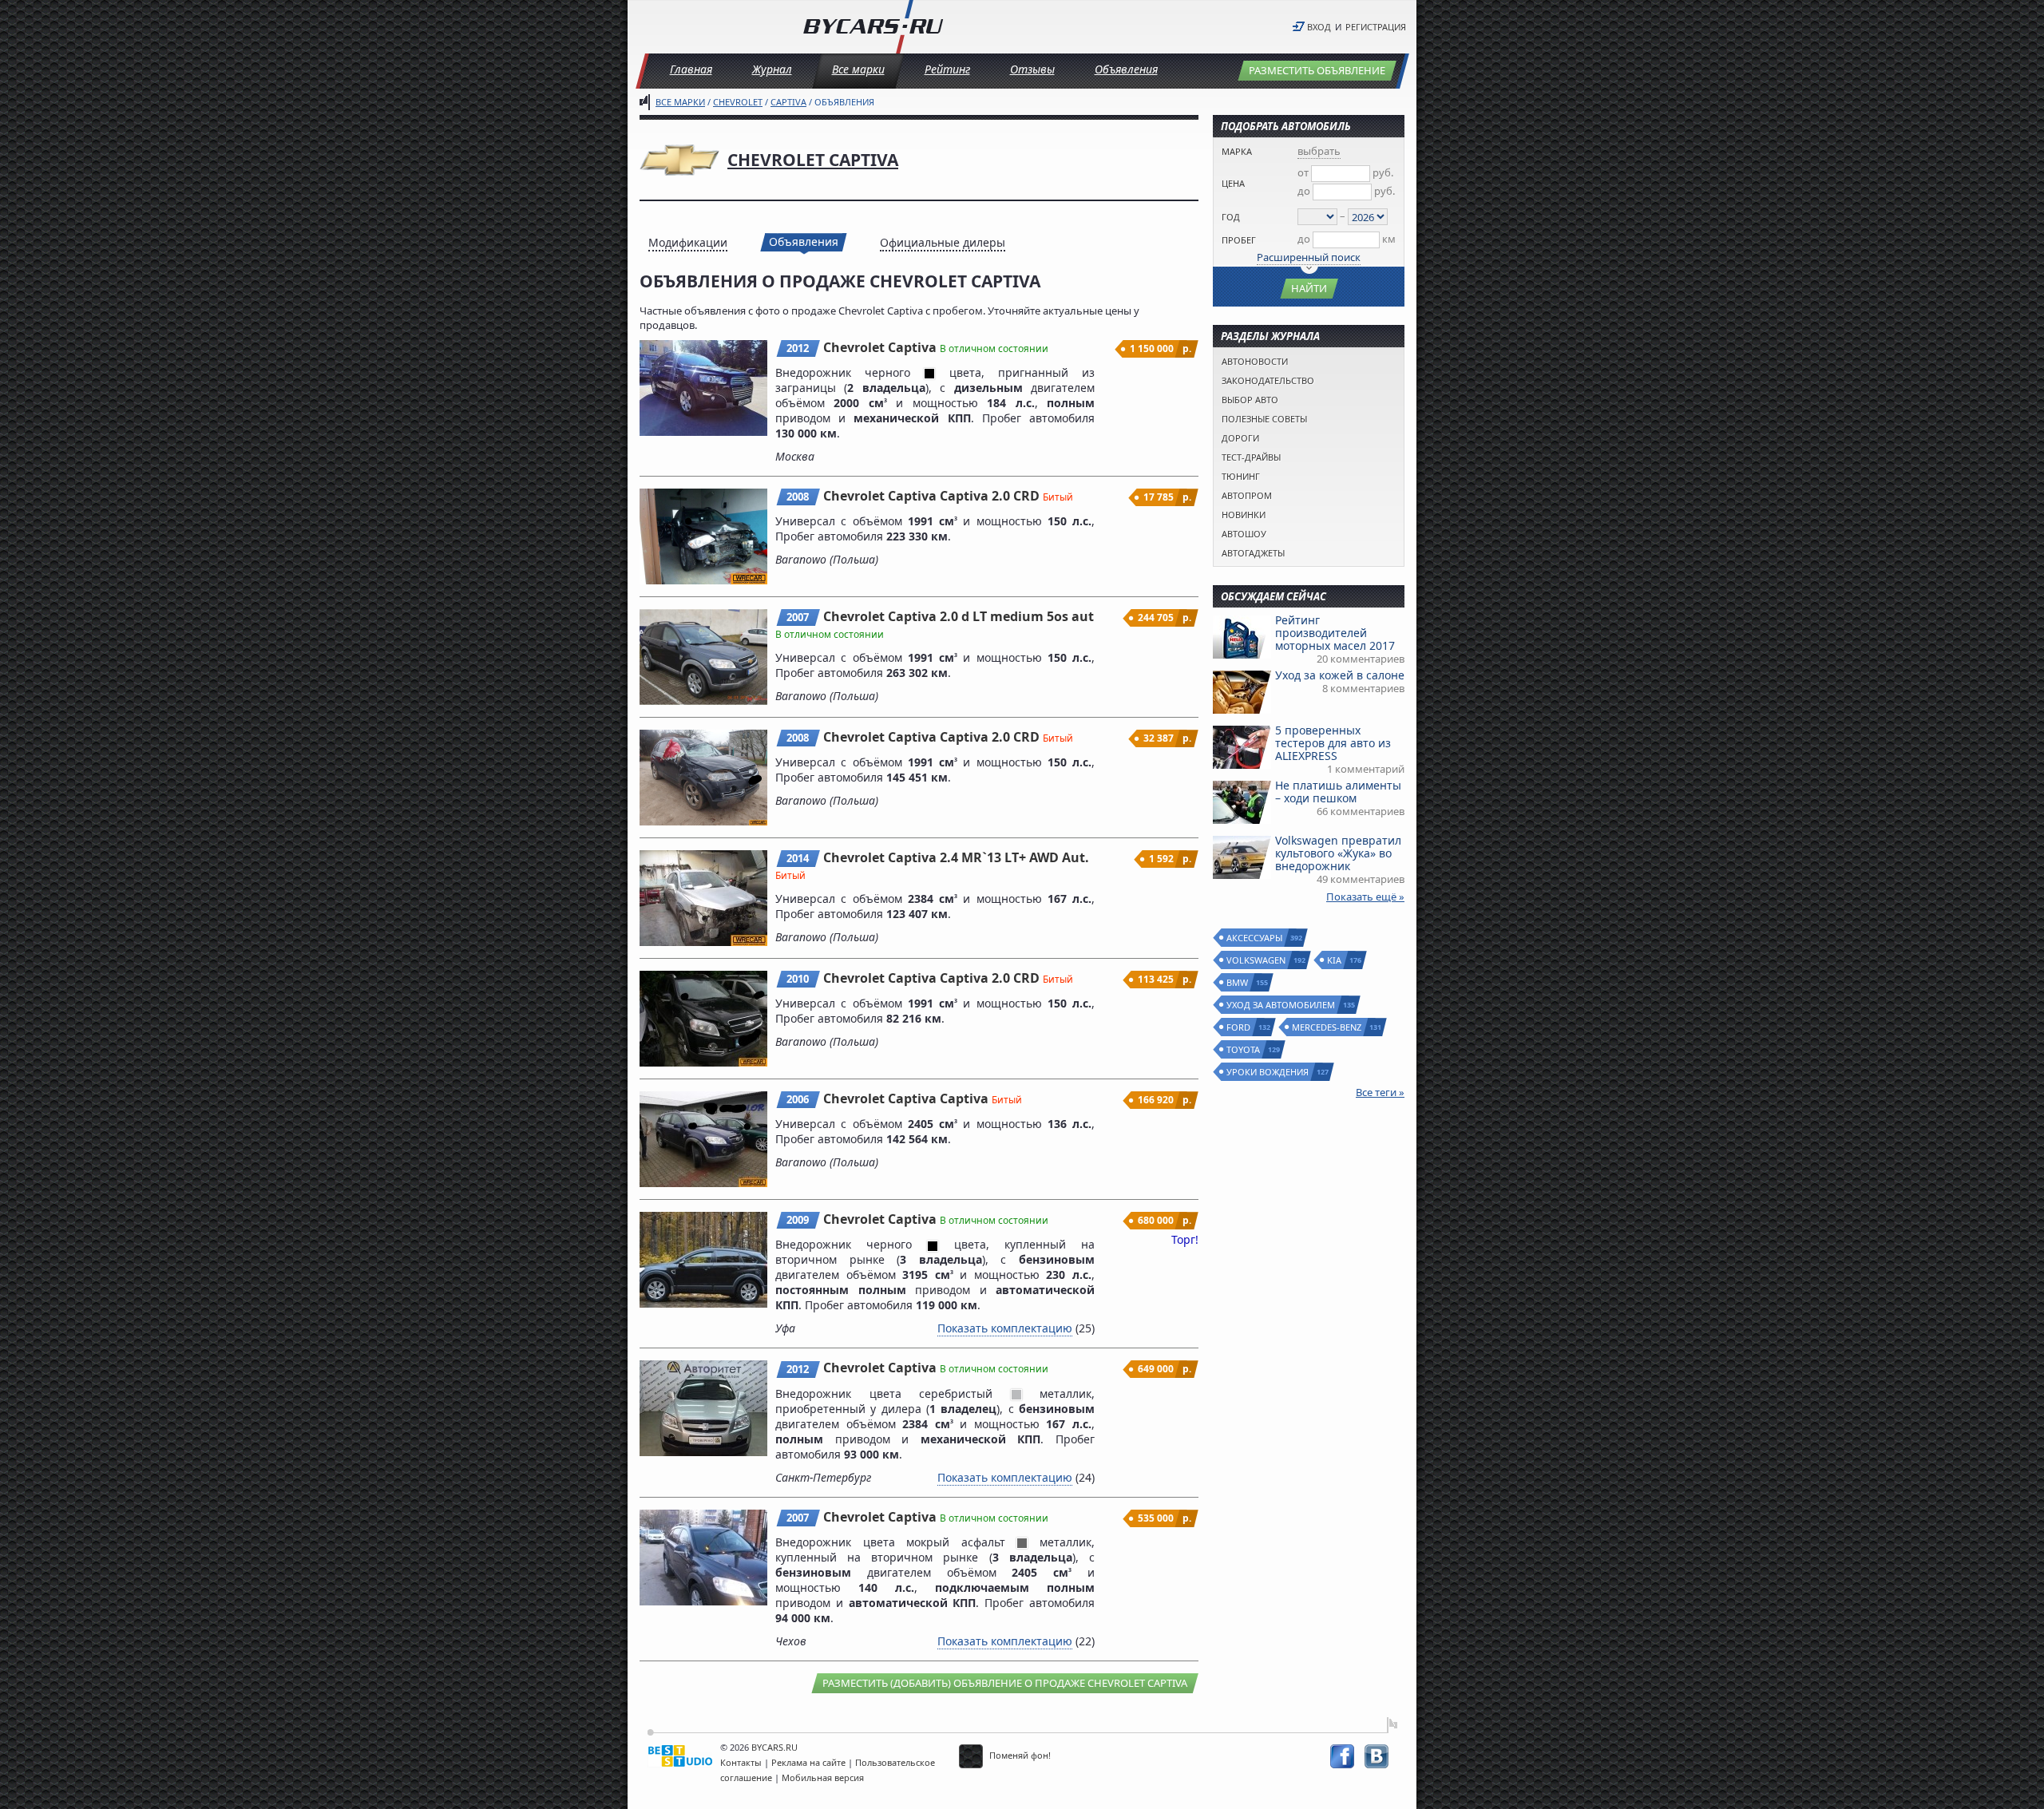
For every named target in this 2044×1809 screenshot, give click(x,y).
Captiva (788, 102)
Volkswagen (1257, 960)
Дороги (1240, 438)
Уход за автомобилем (1281, 1005)
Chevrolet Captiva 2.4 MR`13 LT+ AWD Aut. (956, 857)
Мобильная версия (823, 1777)
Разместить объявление (1317, 70)
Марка (1237, 151)
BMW (1238, 982)
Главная (691, 69)
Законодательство (1268, 380)
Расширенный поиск (1309, 257)
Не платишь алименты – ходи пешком (1338, 792)
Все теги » (1380, 1092)
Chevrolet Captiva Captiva (907, 1098)
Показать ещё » (1365, 897)
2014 (798, 858)
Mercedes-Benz (1327, 1027)
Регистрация (1376, 27)
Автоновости (1255, 361)
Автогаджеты (1253, 553)
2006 (798, 1099)
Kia (1335, 960)
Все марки (858, 69)
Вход (1319, 27)
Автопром (1247, 495)
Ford (1239, 1027)
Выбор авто (1250, 400)
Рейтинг (947, 69)
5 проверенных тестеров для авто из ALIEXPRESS (1333, 743)
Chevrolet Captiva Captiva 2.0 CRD (933, 496)
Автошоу (1244, 534)
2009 (798, 1220)
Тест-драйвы (1251, 457)
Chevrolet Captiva (813, 160)
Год (1231, 217)
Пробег (1239, 240)
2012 (798, 348)
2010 (798, 979)
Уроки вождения (1268, 1072)
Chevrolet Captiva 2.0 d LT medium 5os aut (959, 616)
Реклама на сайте (808, 1762)
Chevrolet (738, 102)
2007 (798, 617)
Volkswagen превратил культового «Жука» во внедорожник (1338, 853)
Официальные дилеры (943, 242)
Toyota (1244, 1049)
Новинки (1244, 515)
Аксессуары (1255, 938)
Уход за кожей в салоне (1340, 675)
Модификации (688, 242)
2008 (798, 497)
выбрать (1319, 151)
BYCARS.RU (774, 1747)
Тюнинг (1241, 476)
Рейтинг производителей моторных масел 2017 (1335, 633)
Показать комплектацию (1005, 1328)
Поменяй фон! (1019, 1755)
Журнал (772, 69)
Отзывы (1032, 69)
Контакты (741, 1762)
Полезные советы (1264, 419)
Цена (1233, 183)
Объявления (1126, 69)
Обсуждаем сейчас (1274, 596)
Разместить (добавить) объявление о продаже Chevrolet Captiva (1005, 1683)
